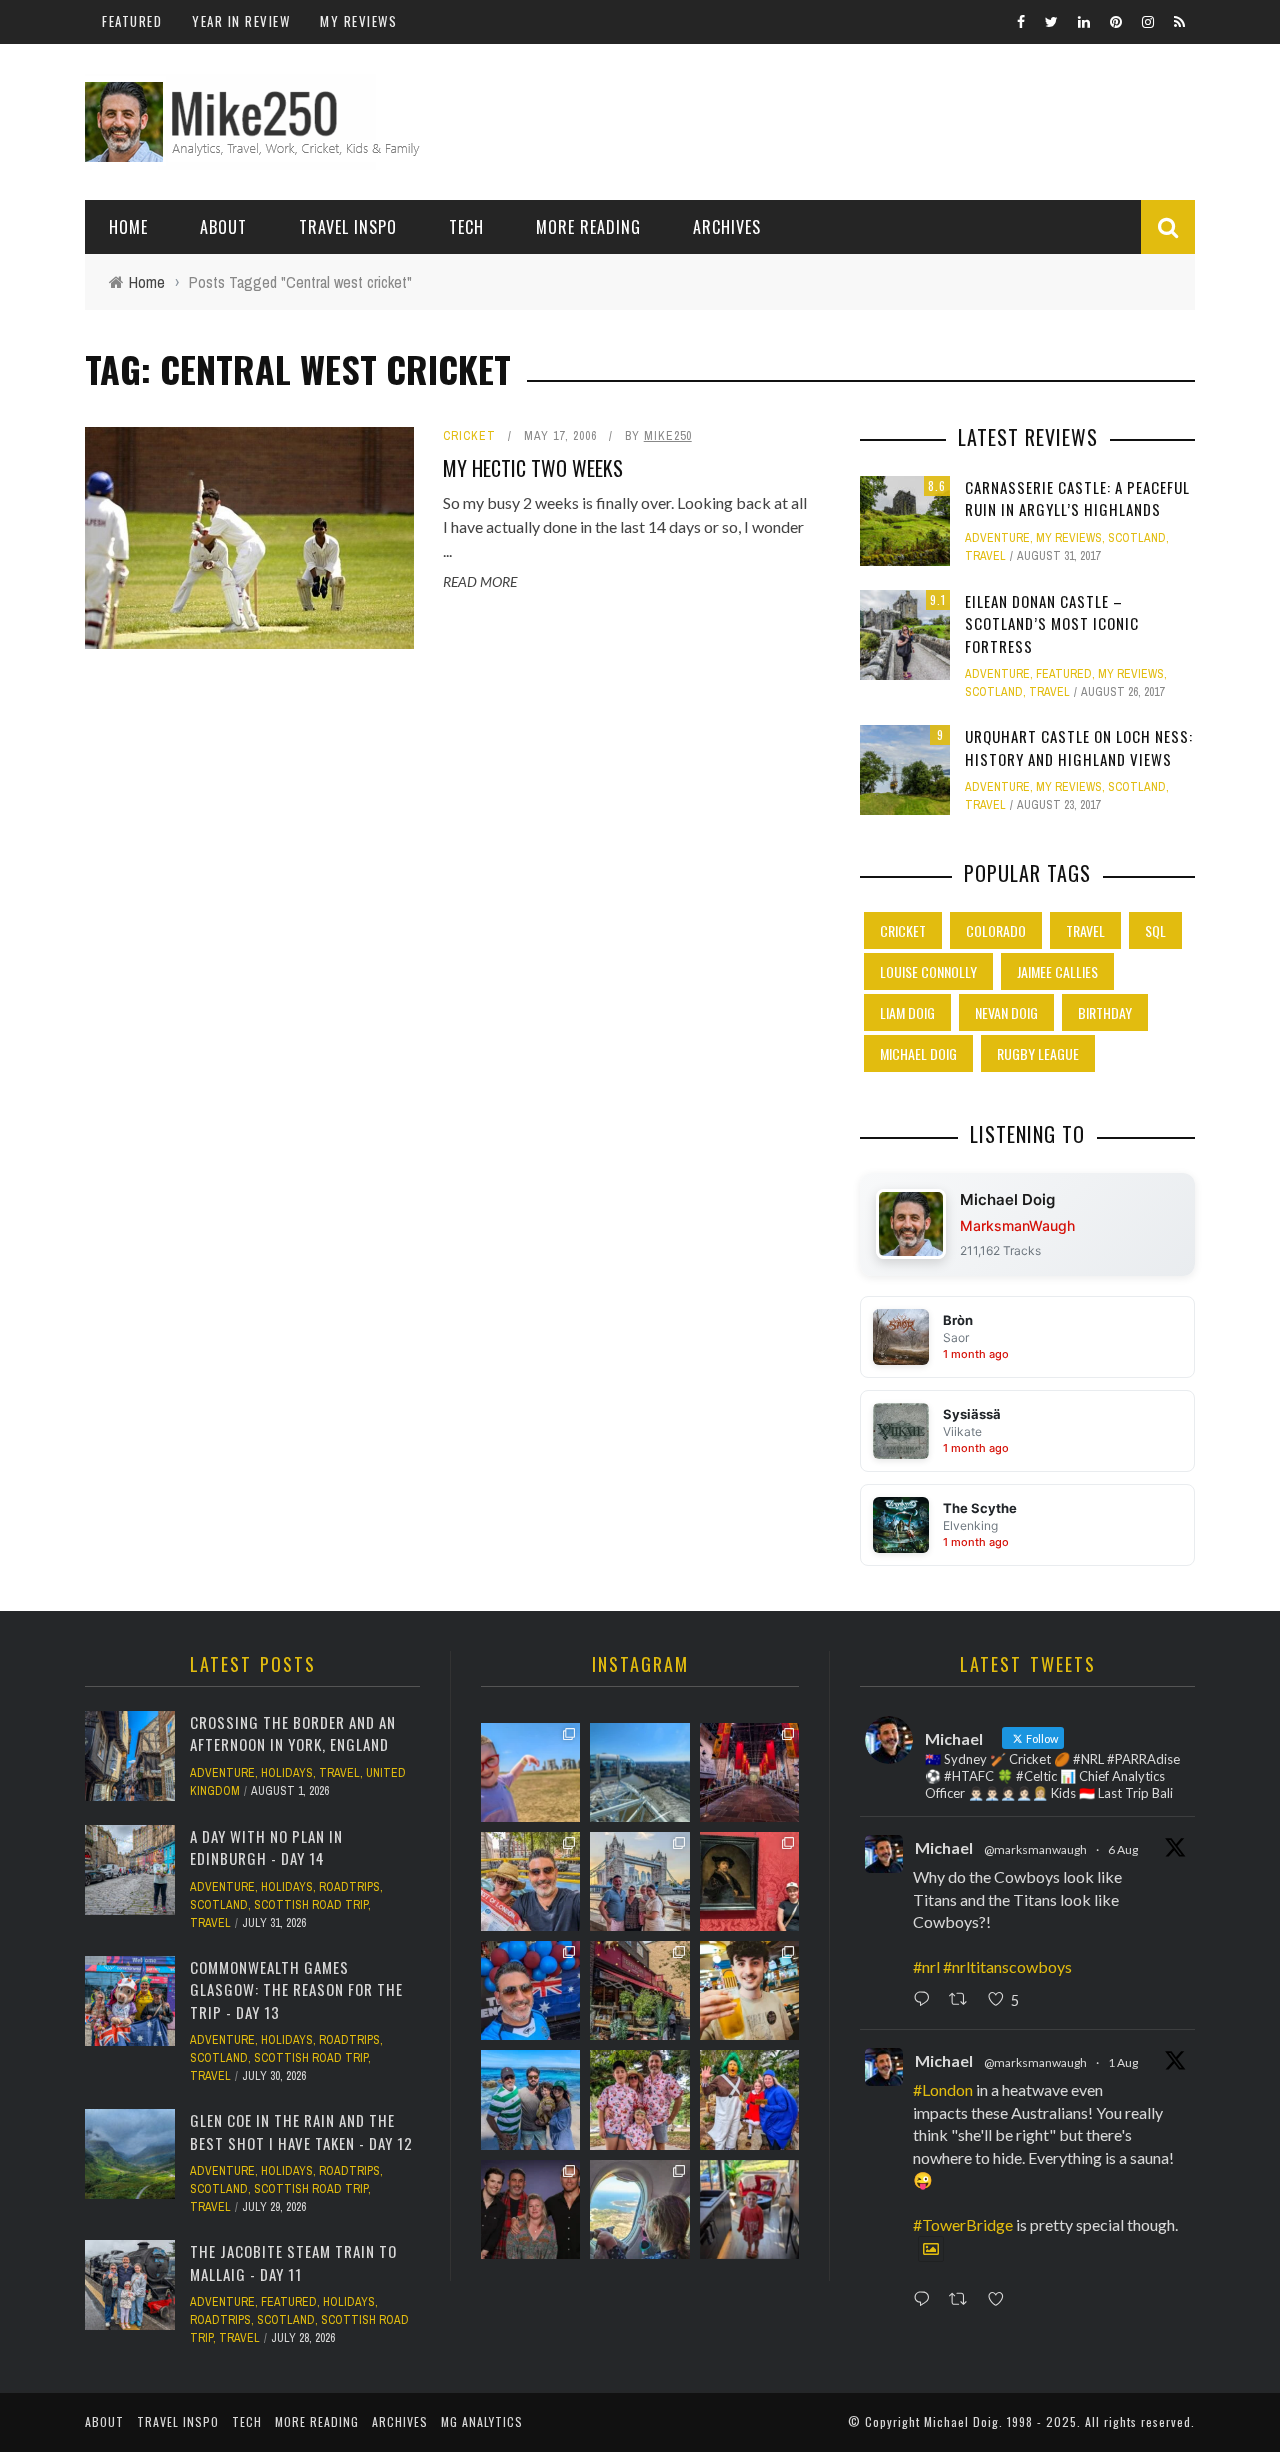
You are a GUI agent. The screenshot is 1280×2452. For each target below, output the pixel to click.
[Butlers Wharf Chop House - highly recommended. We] (639, 1881)
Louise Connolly (928, 971)
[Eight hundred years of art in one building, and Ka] (749, 1881)
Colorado (996, 930)
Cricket (469, 436)
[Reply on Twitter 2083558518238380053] (926, 2300)
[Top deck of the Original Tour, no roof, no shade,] (530, 1881)
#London (943, 2089)
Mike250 (668, 436)
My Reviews (358, 21)
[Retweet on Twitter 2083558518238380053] (963, 2300)
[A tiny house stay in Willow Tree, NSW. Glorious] (749, 2209)
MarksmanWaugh (1017, 1225)
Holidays (287, 1773)
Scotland (1137, 538)
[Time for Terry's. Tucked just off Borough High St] (639, 1990)
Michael (944, 1847)
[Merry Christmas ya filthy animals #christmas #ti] (639, 2099)
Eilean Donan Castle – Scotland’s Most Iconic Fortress (1052, 623)
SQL (1155, 930)
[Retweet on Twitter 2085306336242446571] (963, 2000)
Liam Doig (907, 1012)
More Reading (588, 227)
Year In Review (241, 21)
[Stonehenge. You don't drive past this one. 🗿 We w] (530, 1772)
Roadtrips (349, 1887)
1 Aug (1123, 2062)
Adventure (997, 538)
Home (128, 227)
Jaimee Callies (1057, 971)
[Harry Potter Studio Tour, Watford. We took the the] (749, 1772)
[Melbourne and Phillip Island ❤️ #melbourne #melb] (639, 2209)
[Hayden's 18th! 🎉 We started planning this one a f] (749, 1990)
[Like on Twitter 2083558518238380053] (1001, 2300)
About (223, 227)
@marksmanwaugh (1035, 1849)
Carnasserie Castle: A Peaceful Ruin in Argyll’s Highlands (1077, 498)
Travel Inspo (348, 227)
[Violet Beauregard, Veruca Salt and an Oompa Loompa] (749, 2099)
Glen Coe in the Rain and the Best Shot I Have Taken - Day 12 (301, 2131)
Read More (480, 581)
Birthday (1105, 1012)
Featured (132, 21)
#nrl (926, 1966)
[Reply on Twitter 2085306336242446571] (926, 2000)
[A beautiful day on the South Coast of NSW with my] (530, 2099)
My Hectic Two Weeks (533, 468)
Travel (985, 556)
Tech (466, 227)
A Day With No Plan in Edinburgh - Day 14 (266, 1847)
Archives (727, 227)
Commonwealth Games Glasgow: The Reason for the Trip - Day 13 (296, 1989)
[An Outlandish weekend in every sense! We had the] (530, 2209)
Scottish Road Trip (311, 1905)
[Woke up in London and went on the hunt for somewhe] (530, 1990)
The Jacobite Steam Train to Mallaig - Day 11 (293, 2262)
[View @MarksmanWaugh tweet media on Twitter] (931, 2249)
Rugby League (1038, 1053)
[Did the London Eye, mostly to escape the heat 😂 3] (639, 1772)
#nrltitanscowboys (1007, 1966)
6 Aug (1123, 1849)
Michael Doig (918, 1053)
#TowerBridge (963, 2224)
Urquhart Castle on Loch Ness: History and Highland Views (1079, 747)
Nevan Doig (1006, 1012)
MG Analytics (482, 2421)
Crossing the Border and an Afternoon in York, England (293, 1733)
